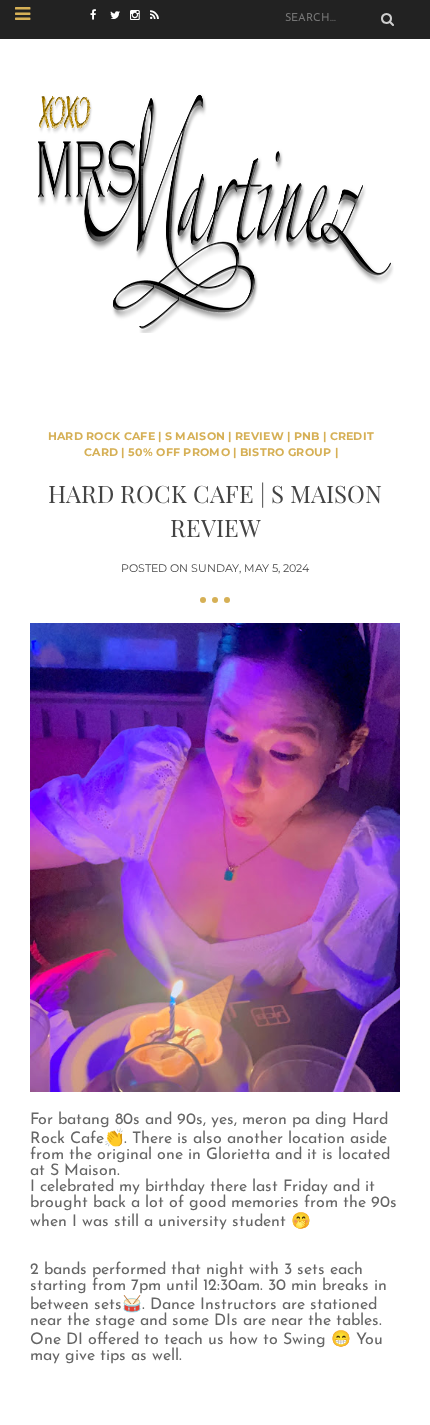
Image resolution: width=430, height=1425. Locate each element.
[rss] (160, 15)
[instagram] (140, 15)
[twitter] (120, 15)
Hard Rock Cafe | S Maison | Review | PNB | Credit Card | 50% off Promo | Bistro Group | (211, 444)
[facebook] (100, 15)
